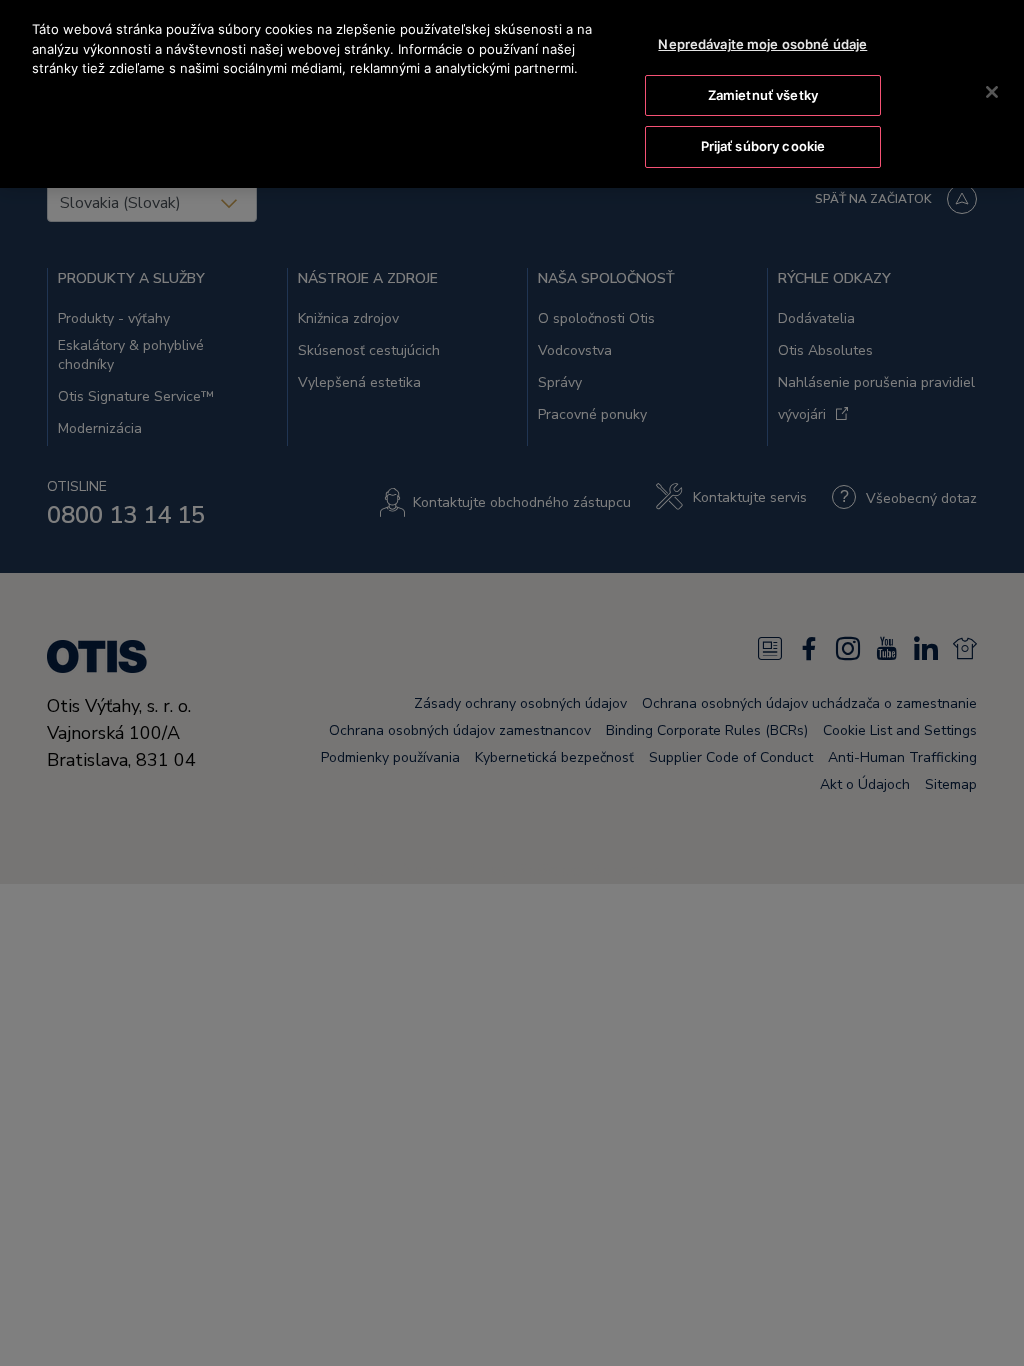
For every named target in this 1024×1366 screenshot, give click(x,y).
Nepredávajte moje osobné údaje (762, 44)
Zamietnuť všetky (763, 95)
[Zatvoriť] (992, 92)
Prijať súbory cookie (763, 146)
